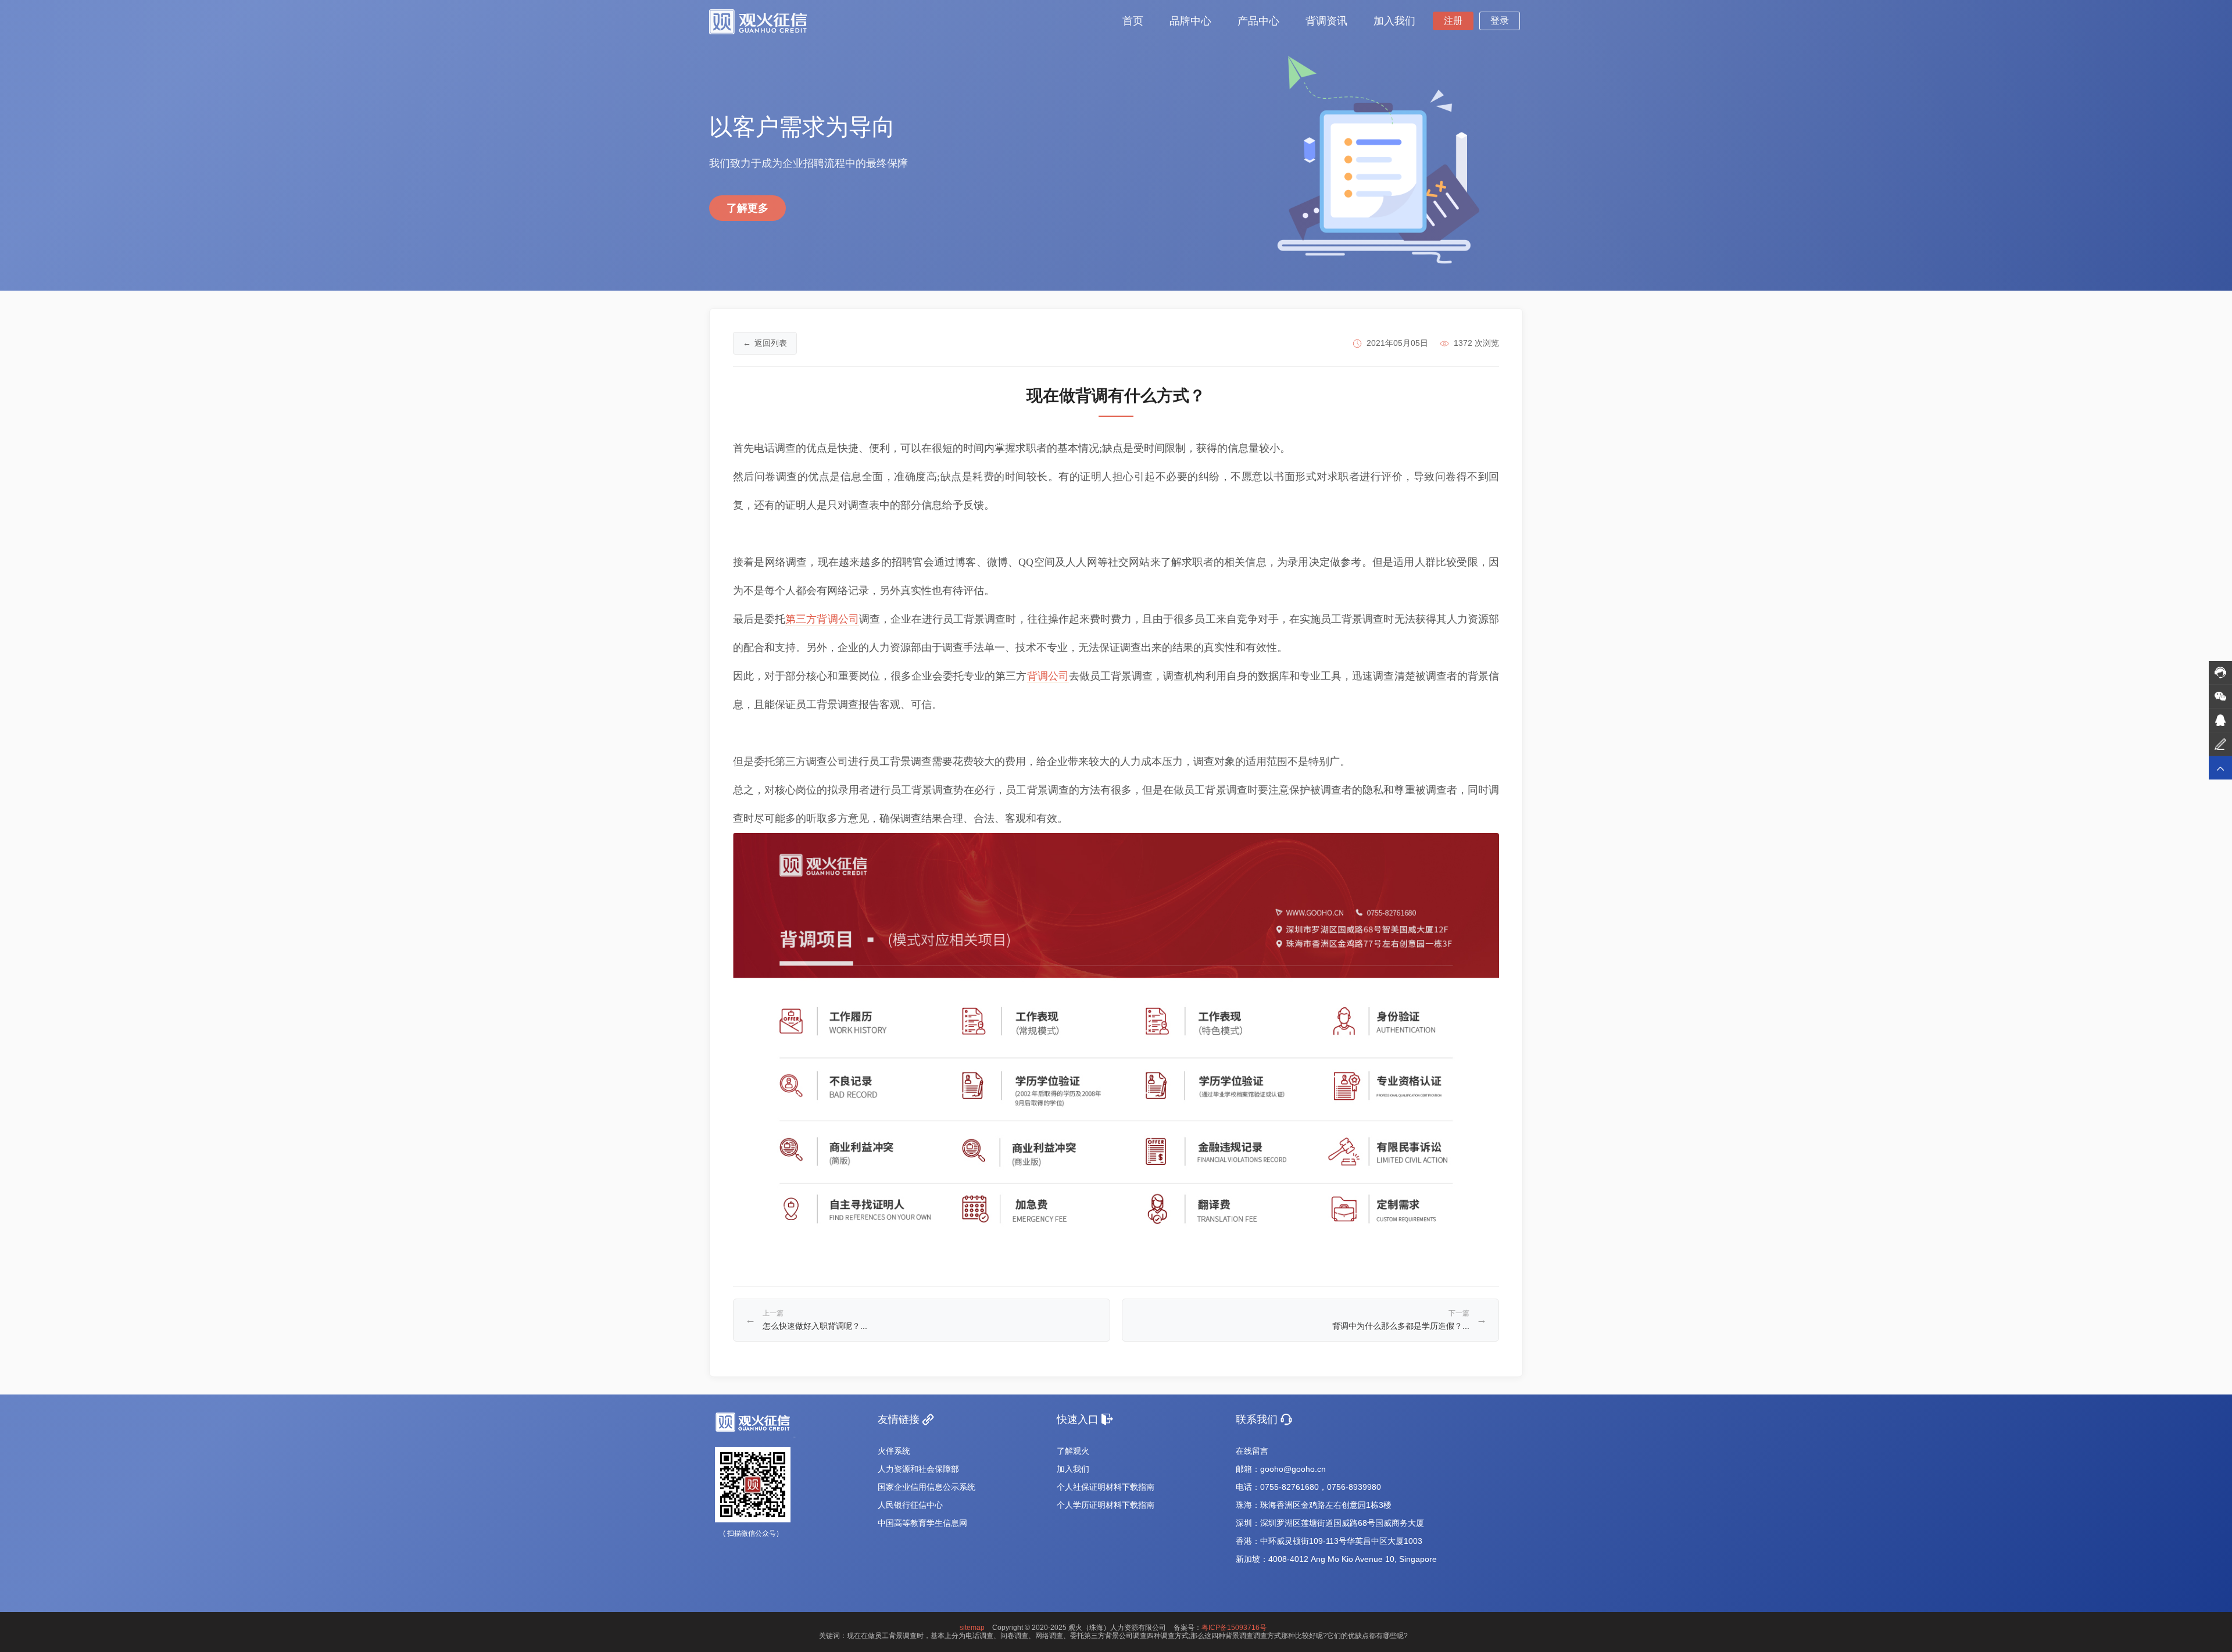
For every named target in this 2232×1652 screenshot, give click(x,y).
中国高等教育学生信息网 (922, 1523)
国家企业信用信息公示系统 (927, 1487)
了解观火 (1073, 1451)
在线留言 (1252, 1451)
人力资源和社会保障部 (918, 1469)
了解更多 (747, 208)
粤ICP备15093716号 (1234, 1628)
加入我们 (1073, 1469)
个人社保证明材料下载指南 (1106, 1487)
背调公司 (1048, 676)
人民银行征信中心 (910, 1505)
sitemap (972, 1628)
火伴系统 (894, 1451)
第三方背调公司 (822, 619)
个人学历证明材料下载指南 (1106, 1505)
